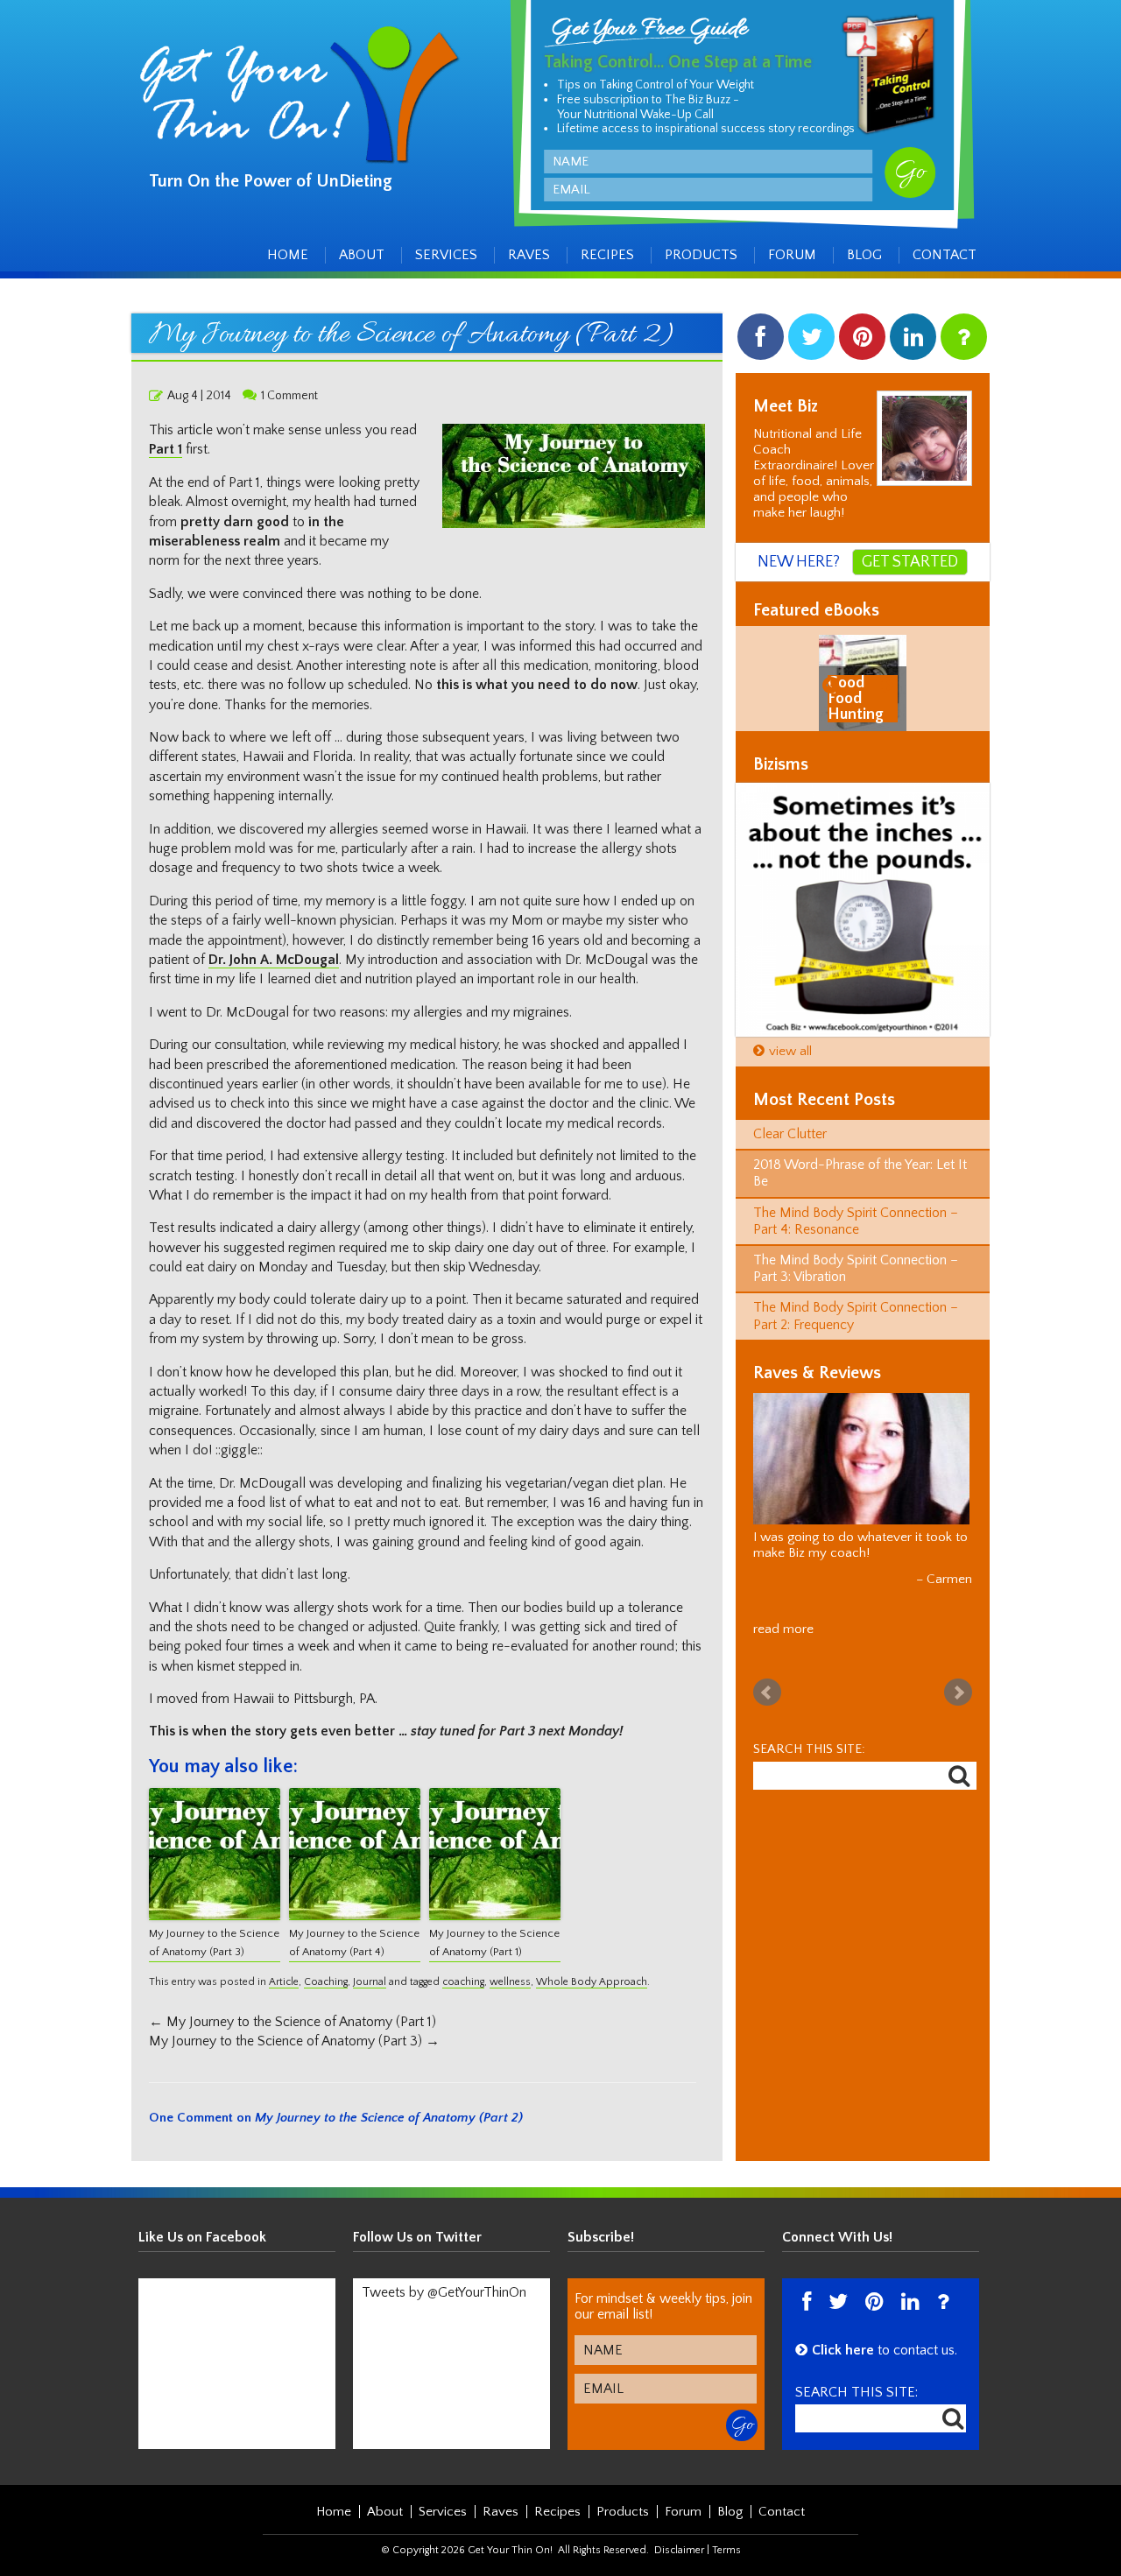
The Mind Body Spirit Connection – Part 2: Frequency (856, 1316)
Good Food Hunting (856, 699)
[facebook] (761, 341)
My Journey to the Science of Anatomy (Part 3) (214, 1943)
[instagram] (964, 341)
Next (958, 1693)
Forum (792, 255)
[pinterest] (862, 341)
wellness (510, 1982)
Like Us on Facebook (202, 2237)
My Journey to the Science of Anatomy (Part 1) (494, 1943)
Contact (945, 255)
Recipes (607, 255)
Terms (726, 2550)
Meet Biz (786, 406)
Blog (864, 255)
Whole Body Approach (592, 1982)
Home (288, 255)
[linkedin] (913, 341)
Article (284, 1982)
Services (446, 255)
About (362, 255)
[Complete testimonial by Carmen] (861, 1459)
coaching (463, 1982)
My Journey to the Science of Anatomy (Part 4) (354, 1943)
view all (790, 1051)
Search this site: (809, 1749)
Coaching (326, 1982)
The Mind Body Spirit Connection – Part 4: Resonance (856, 1221)
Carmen (949, 1579)
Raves (529, 255)
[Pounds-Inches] (863, 910)
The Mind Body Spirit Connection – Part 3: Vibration (856, 1268)
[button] (833, 684)
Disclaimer (679, 2550)
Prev (767, 1693)
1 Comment (289, 396)
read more (783, 1629)
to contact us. (885, 2350)
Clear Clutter (790, 1134)
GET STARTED (910, 562)
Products (701, 255)
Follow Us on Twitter (417, 2237)
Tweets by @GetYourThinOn (444, 2292)
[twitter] (811, 341)
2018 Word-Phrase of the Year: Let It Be (860, 1173)
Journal (370, 1982)
